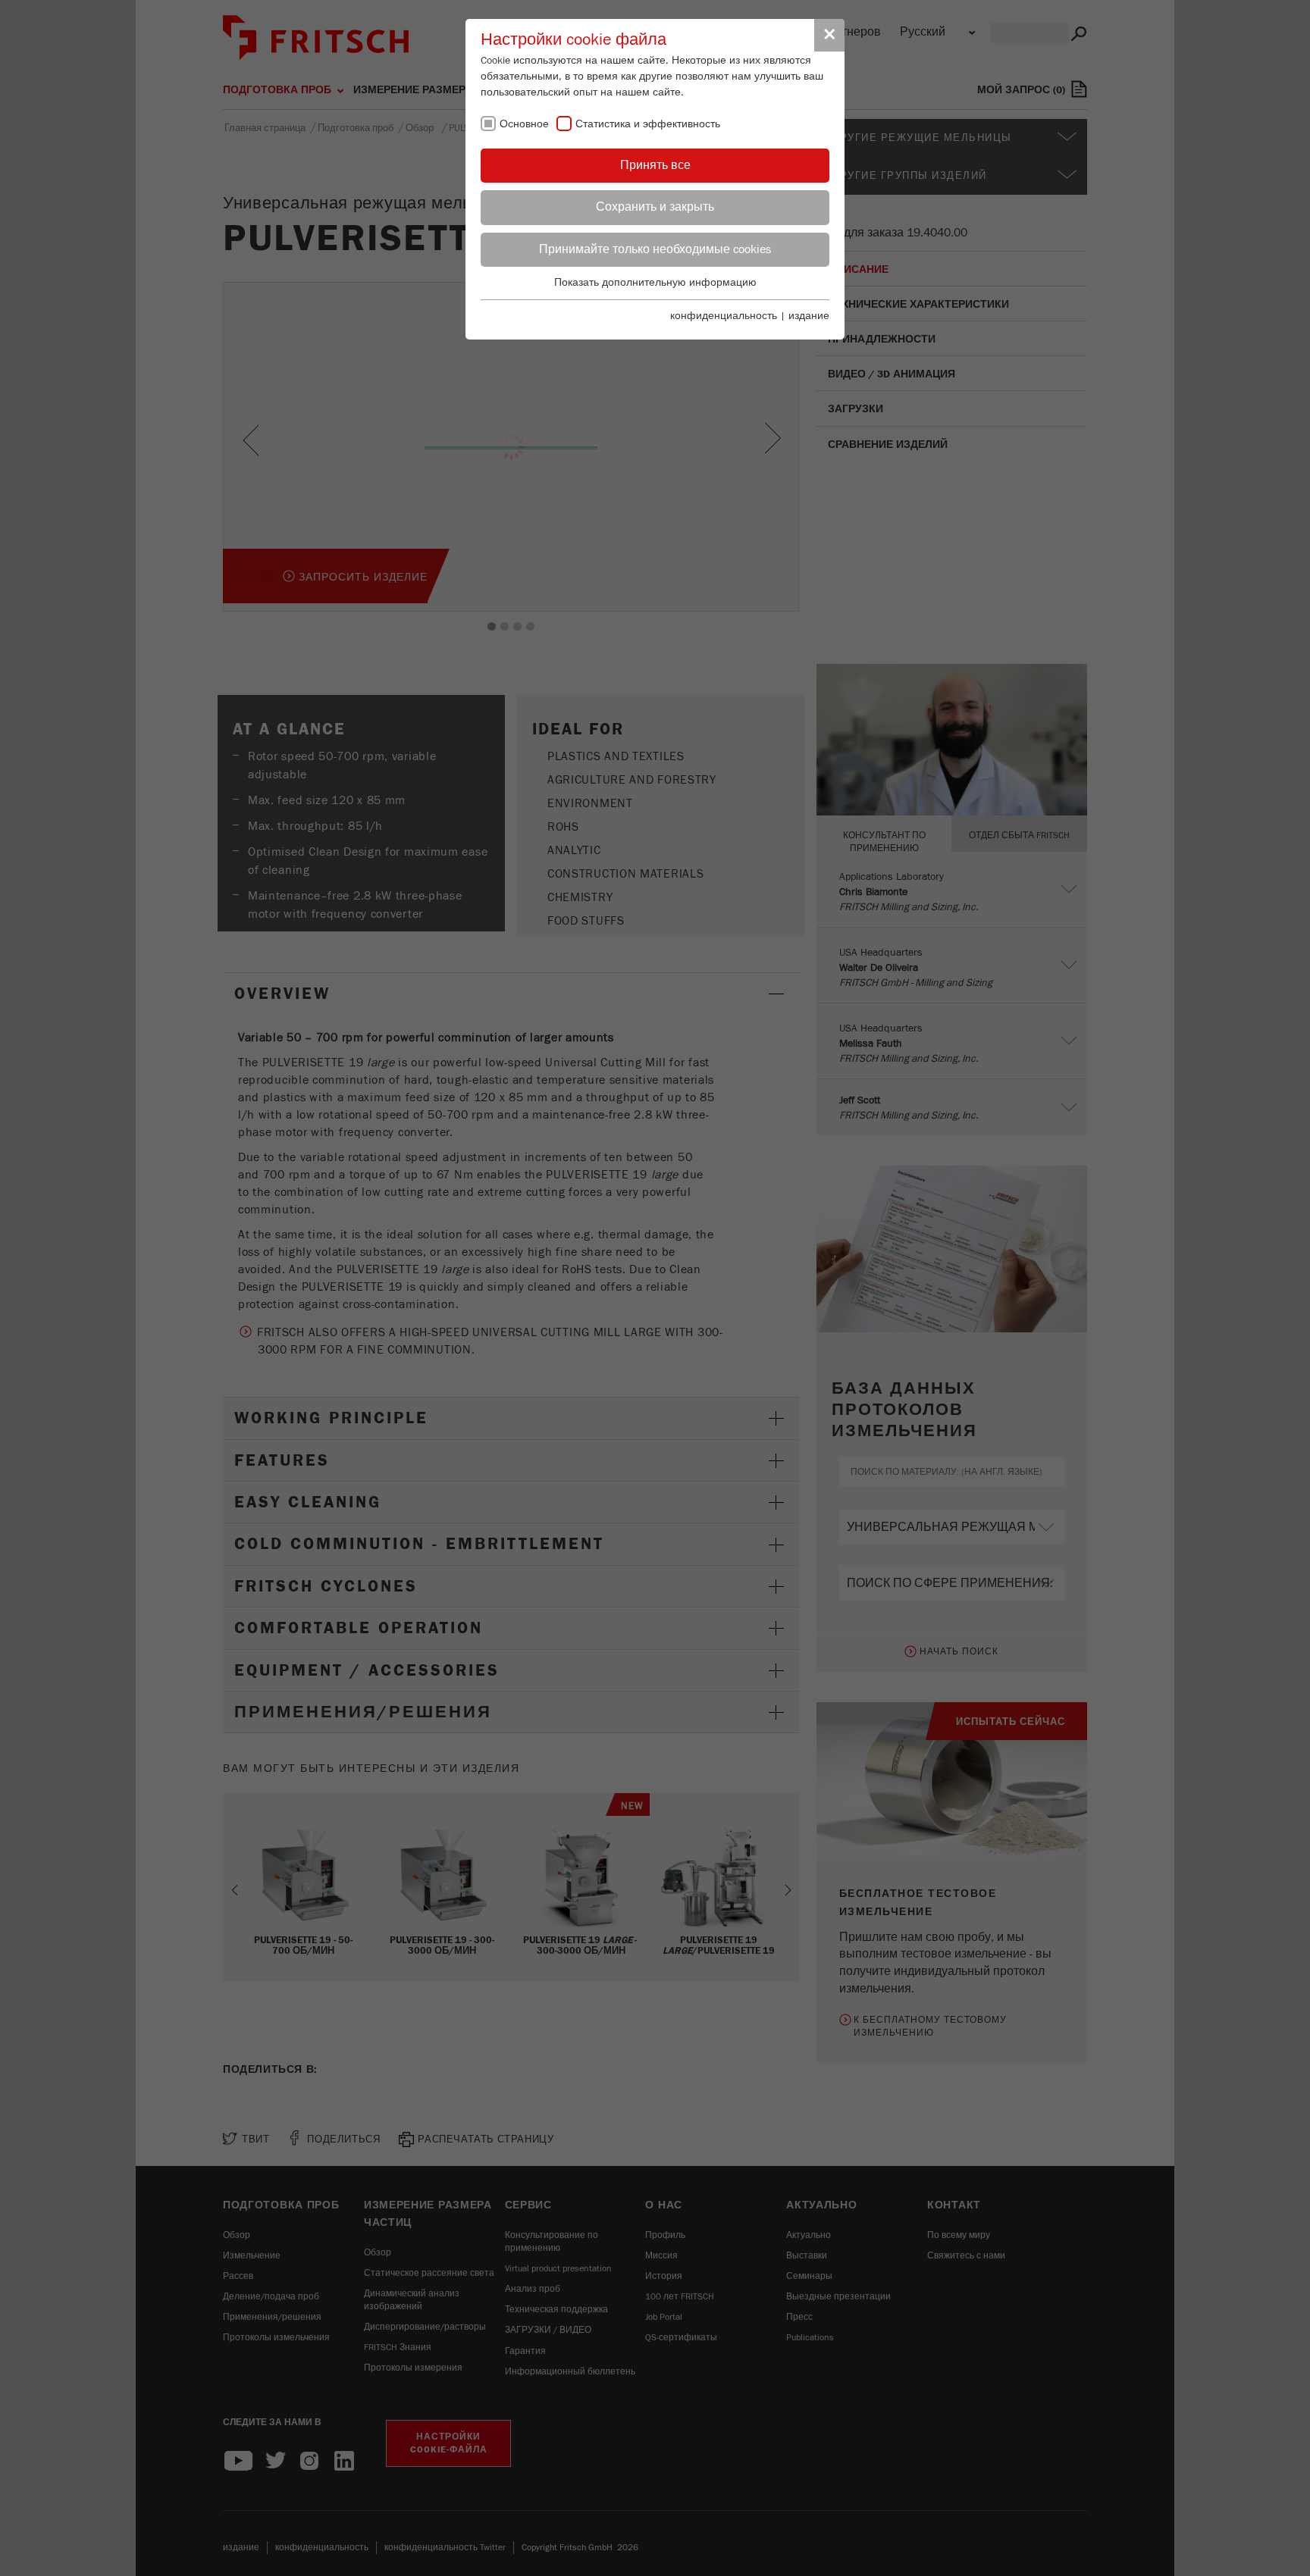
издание (809, 316)
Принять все (655, 165)
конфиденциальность (724, 316)
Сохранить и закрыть (655, 207)
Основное (524, 124)
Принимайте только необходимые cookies (655, 249)
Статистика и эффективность (648, 124)
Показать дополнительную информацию (655, 283)
